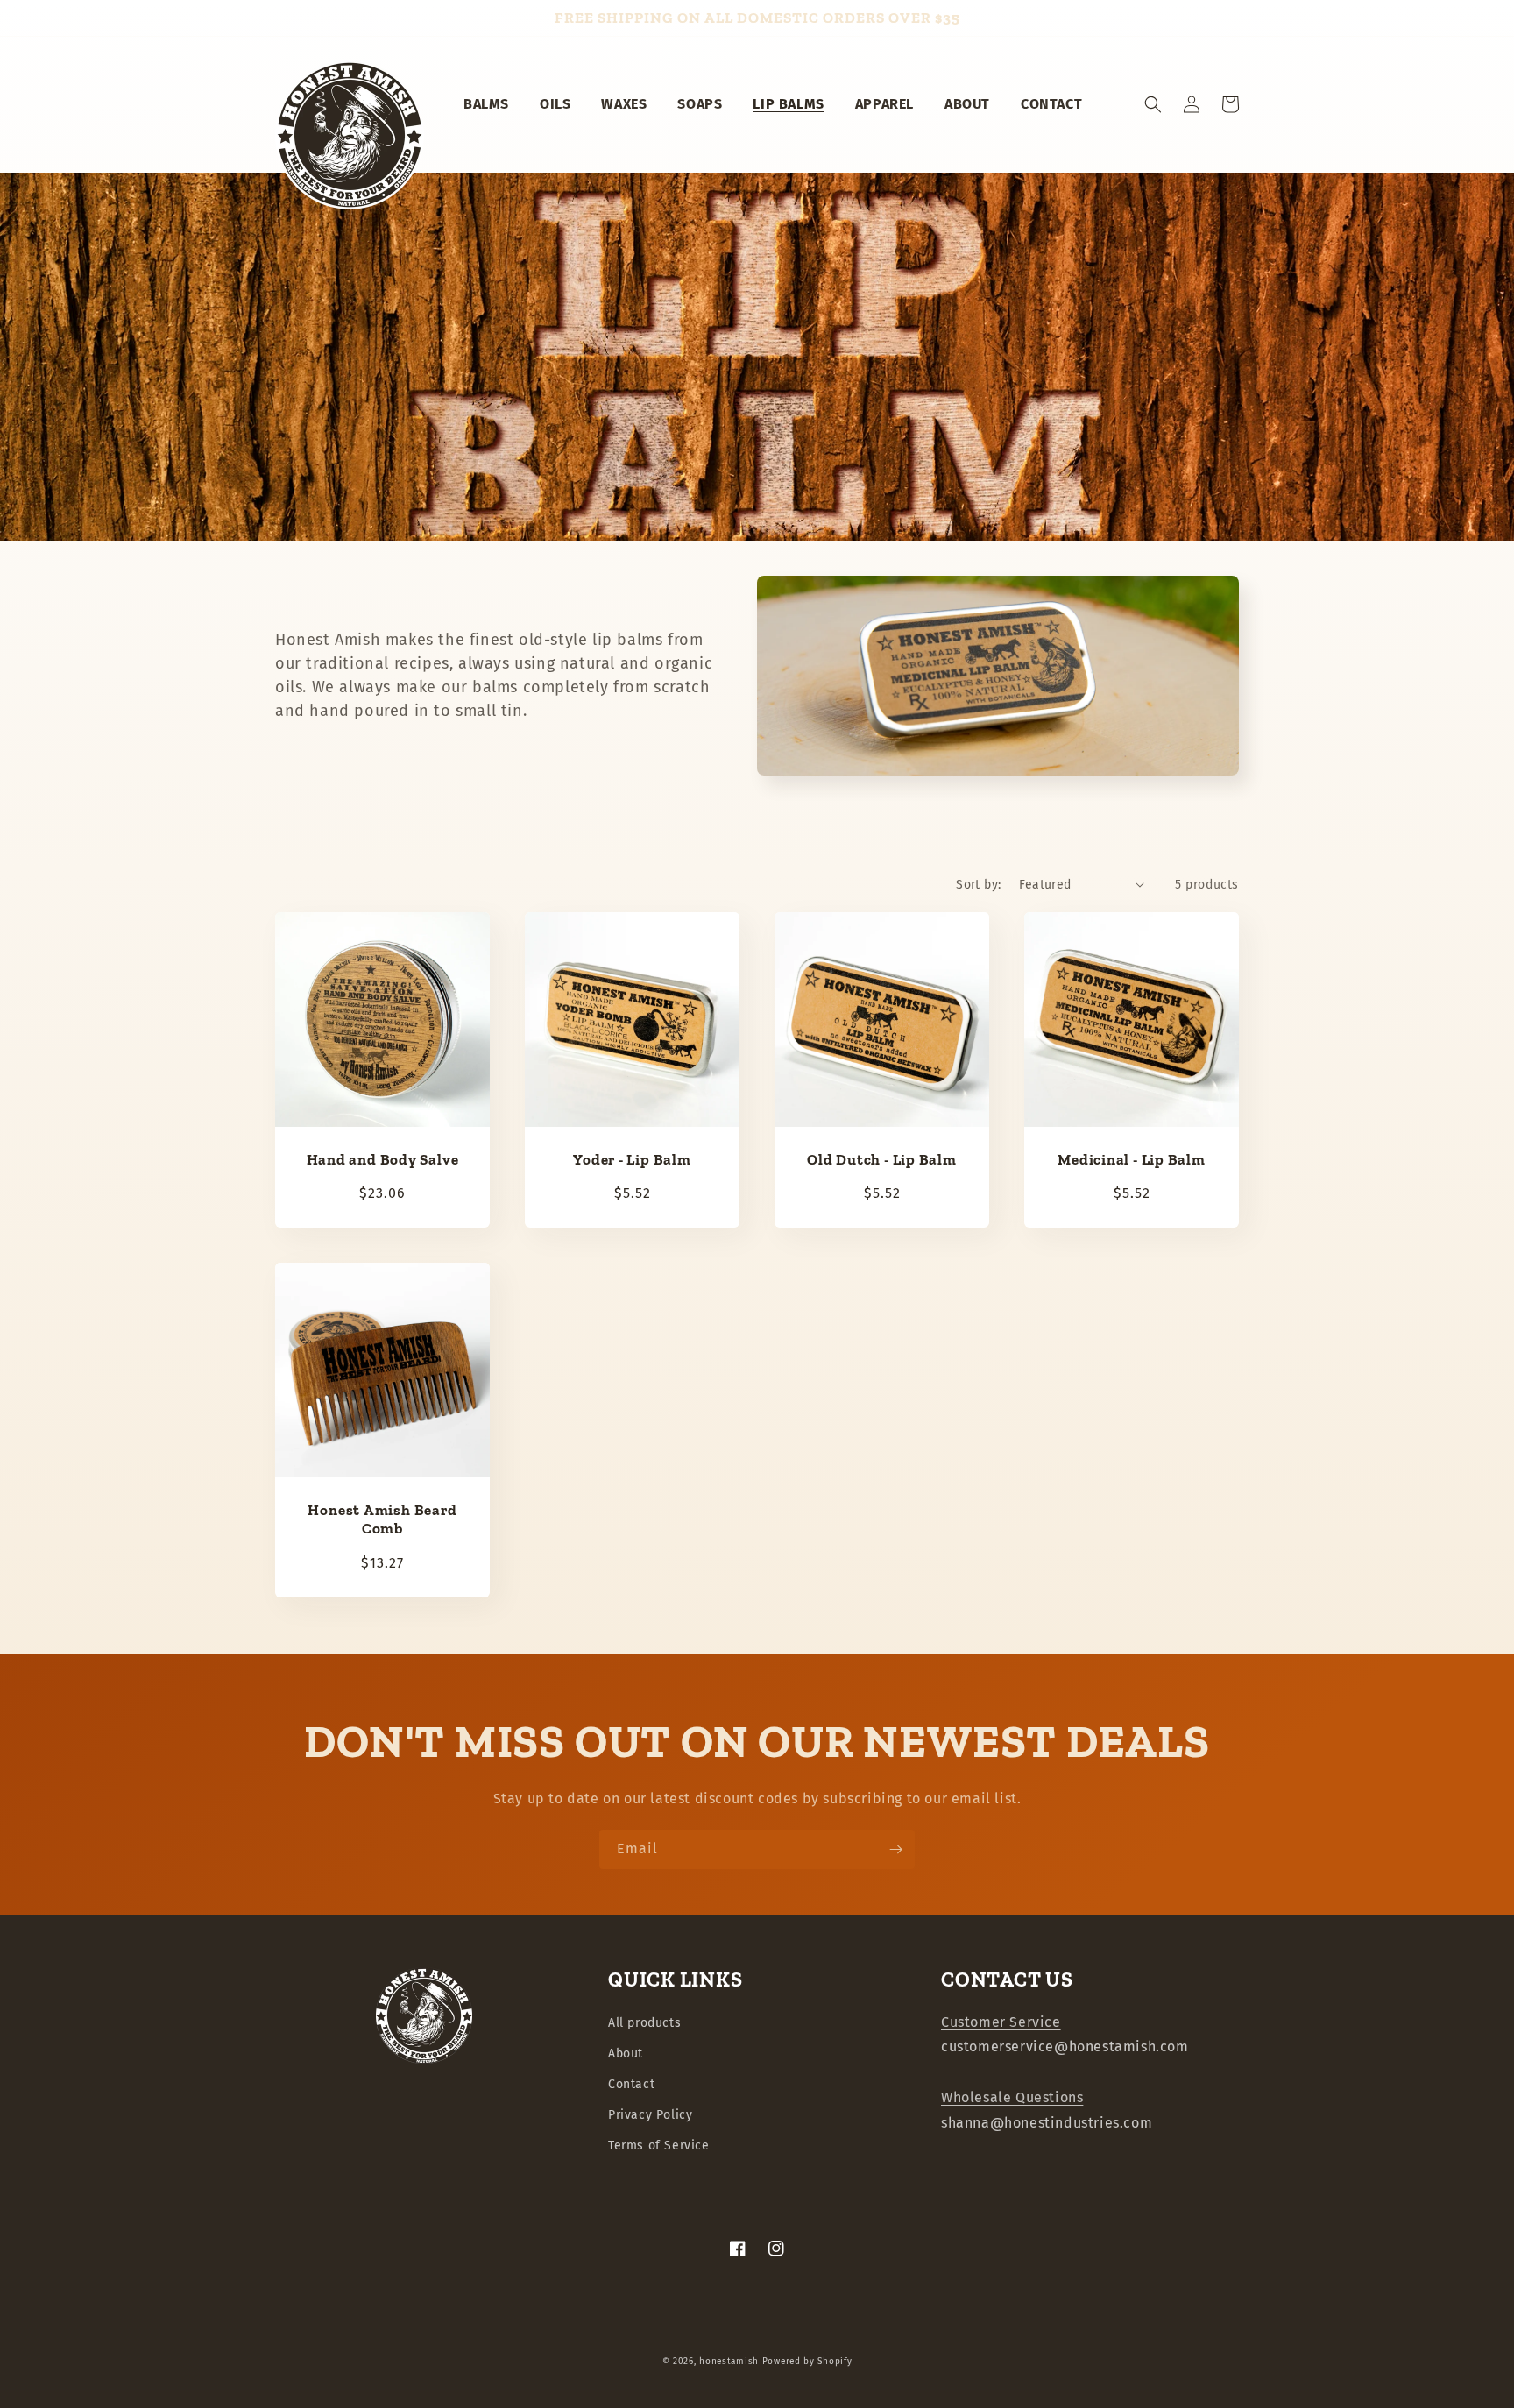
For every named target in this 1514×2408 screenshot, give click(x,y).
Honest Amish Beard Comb (382, 1519)
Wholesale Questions (1012, 2097)
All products (644, 2023)
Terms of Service (659, 2146)
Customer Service (1001, 2022)
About (626, 2054)
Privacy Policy (650, 2115)
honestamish (729, 2362)
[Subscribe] (895, 1849)
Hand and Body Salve (383, 1159)
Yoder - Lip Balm (632, 1159)
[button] (1153, 104)
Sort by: (978, 885)
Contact (631, 2084)
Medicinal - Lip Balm (1132, 1159)
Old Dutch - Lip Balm (882, 1159)
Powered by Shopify (807, 2362)
